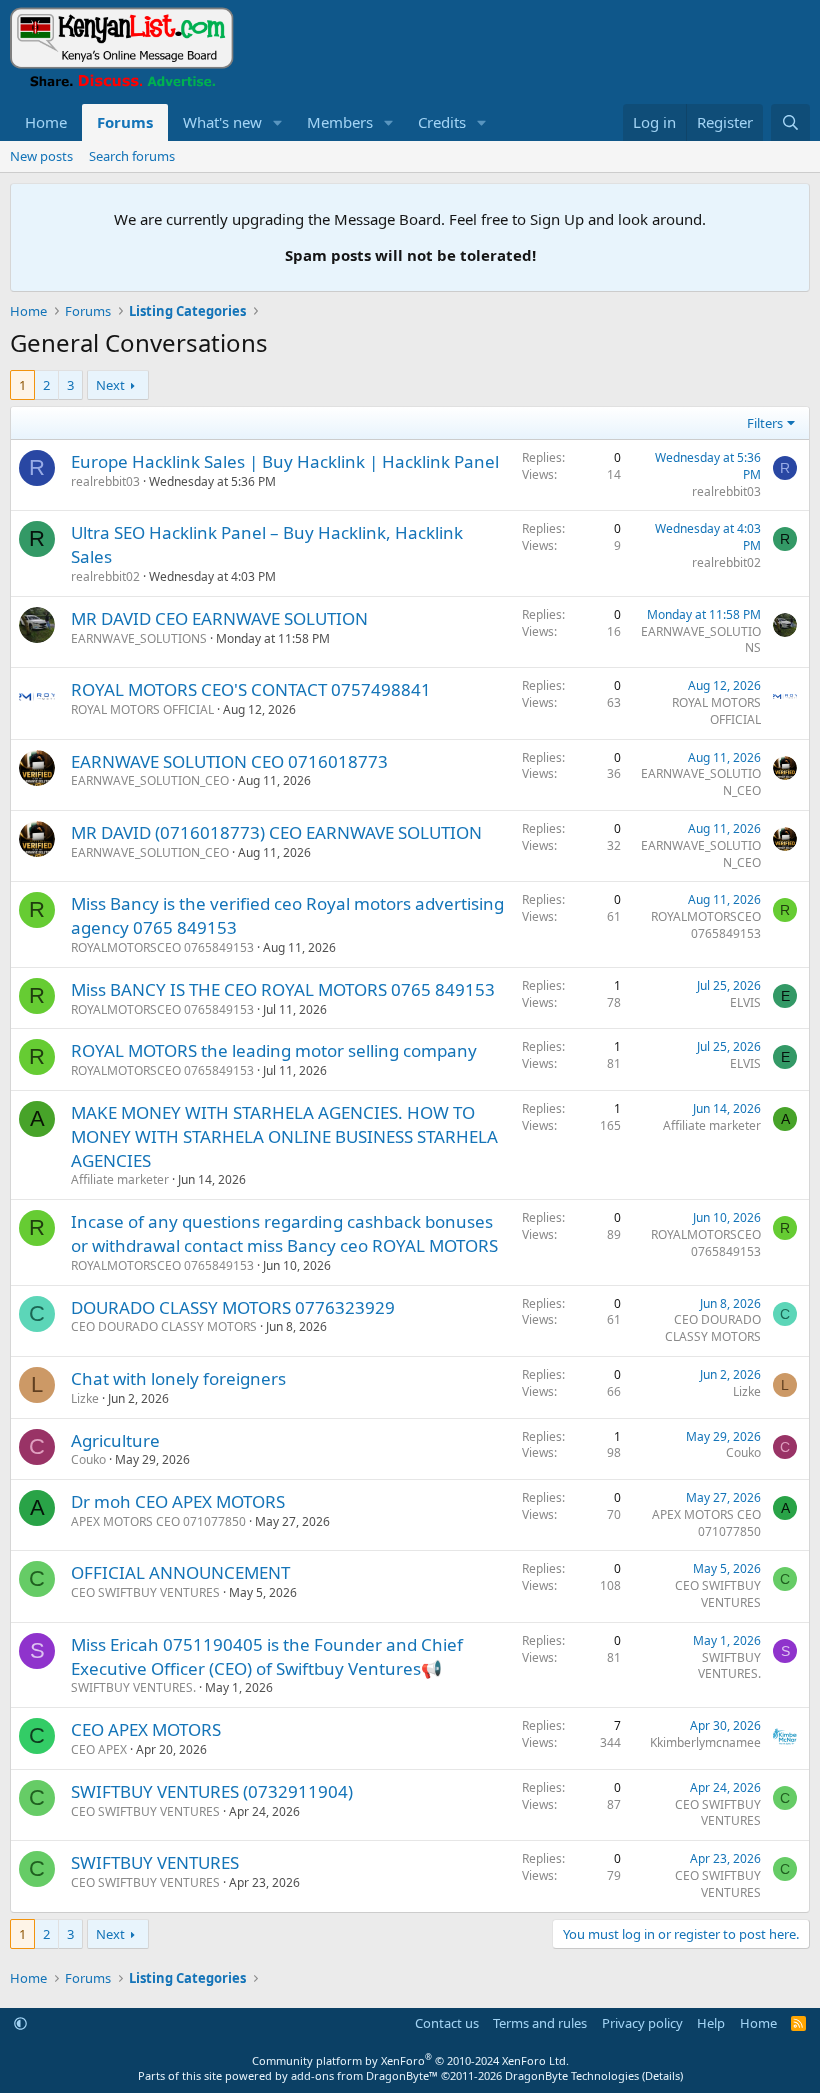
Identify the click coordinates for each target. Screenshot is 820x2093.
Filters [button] (765, 423)
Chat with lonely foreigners (178, 1378)
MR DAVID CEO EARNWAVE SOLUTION (219, 618)
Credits (442, 122)
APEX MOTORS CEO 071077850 (158, 1521)
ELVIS (745, 1002)
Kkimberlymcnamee (705, 1742)
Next (110, 385)
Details (662, 2075)
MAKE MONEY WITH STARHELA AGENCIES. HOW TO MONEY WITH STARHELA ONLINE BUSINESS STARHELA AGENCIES (284, 1136)
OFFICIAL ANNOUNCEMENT (180, 1572)
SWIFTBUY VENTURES (155, 1862)
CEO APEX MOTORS (146, 1729)
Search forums (132, 156)
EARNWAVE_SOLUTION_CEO (150, 780)
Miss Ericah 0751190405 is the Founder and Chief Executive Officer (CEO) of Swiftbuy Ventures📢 (267, 1656)
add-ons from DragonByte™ (364, 2075)
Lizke (85, 1398)
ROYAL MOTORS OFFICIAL (142, 709)
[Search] (790, 122)
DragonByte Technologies (572, 2075)
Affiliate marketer (120, 1179)
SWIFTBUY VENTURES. (133, 1687)
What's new (222, 122)
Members (340, 122)
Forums (125, 122)
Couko (88, 1459)
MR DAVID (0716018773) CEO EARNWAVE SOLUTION (276, 832)
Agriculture (115, 1440)
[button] (278, 122)
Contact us (447, 2023)
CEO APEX (99, 1749)
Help (711, 2023)
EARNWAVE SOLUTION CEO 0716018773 (229, 761)
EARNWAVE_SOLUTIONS (139, 638)
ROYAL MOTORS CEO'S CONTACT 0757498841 (251, 689)
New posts (41, 156)
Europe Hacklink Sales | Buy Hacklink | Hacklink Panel (285, 461)
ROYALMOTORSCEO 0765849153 (162, 947)
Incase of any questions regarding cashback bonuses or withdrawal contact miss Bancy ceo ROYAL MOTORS (284, 1233)
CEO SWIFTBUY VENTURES (145, 1592)
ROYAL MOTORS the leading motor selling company (274, 1050)
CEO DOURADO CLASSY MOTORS (164, 1326)
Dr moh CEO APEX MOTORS (178, 1501)
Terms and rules (540, 2023)
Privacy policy (642, 2023)
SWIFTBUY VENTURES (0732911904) (212, 1791)
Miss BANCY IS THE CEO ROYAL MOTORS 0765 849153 (283, 989)
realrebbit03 (105, 481)
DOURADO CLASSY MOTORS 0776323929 (233, 1307)
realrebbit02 (105, 576)
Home (46, 122)
